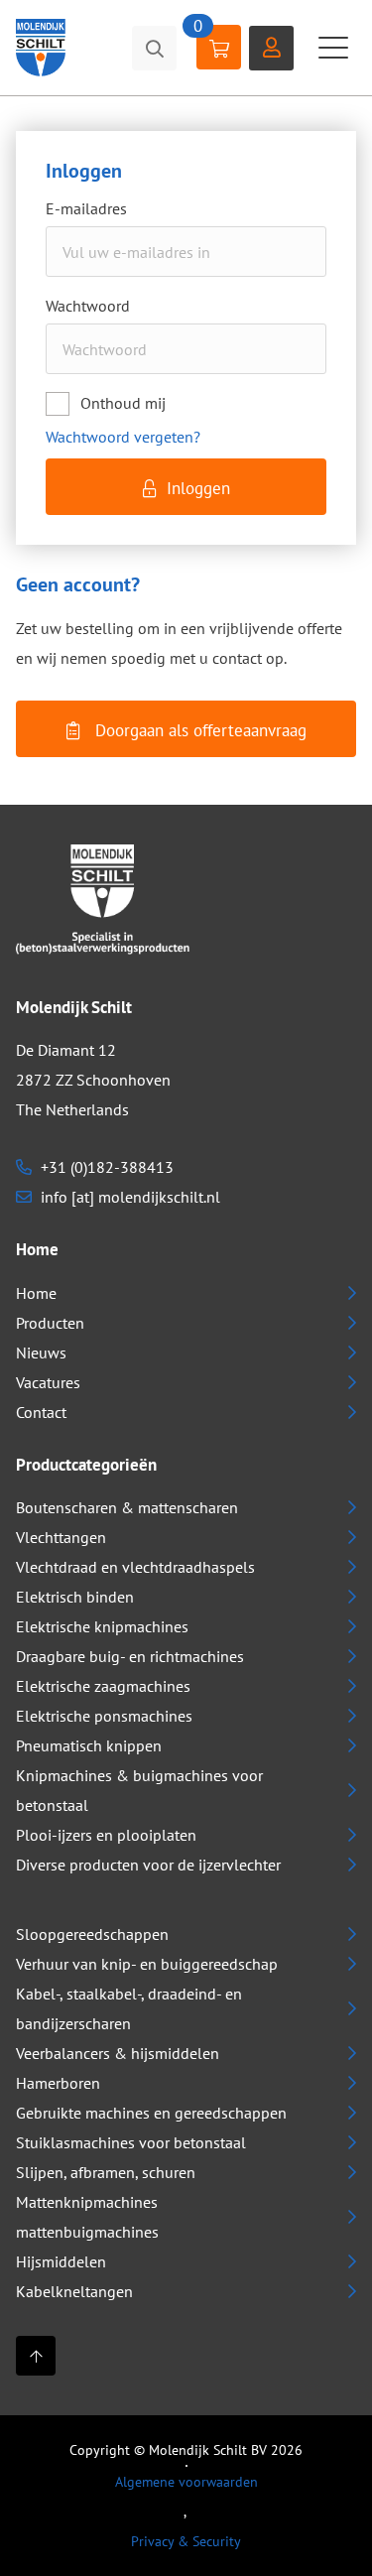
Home (36, 1293)
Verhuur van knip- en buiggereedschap (147, 1964)
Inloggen (198, 488)
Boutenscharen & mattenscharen (127, 1507)
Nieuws (41, 1352)
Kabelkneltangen (74, 2291)
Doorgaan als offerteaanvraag (198, 730)
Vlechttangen (61, 1537)
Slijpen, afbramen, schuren (106, 2172)
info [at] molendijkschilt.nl (128, 1197)
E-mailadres (86, 209)
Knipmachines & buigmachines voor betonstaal (139, 1790)
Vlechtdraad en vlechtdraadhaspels (135, 1567)
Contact (41, 1412)
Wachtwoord (88, 306)
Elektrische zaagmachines (103, 1686)
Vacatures (48, 1382)
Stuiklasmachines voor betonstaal (131, 2142)
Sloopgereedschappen (92, 1934)
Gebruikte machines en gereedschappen (151, 2113)
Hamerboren (58, 2083)
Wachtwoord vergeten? (123, 437)
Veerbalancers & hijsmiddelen (118, 2053)
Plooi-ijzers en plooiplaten (106, 1835)
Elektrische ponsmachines (104, 1716)
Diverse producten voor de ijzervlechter (148, 1865)
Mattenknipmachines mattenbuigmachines (87, 2217)
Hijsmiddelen (61, 2261)
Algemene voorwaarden (186, 2482)
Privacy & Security (186, 2541)
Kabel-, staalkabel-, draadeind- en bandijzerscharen (129, 2008)
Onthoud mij (123, 403)
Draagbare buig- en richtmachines (130, 1656)
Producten (50, 1323)
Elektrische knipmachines (102, 1626)
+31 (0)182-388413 (105, 1167)
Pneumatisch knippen (89, 1745)
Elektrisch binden (75, 1597)
